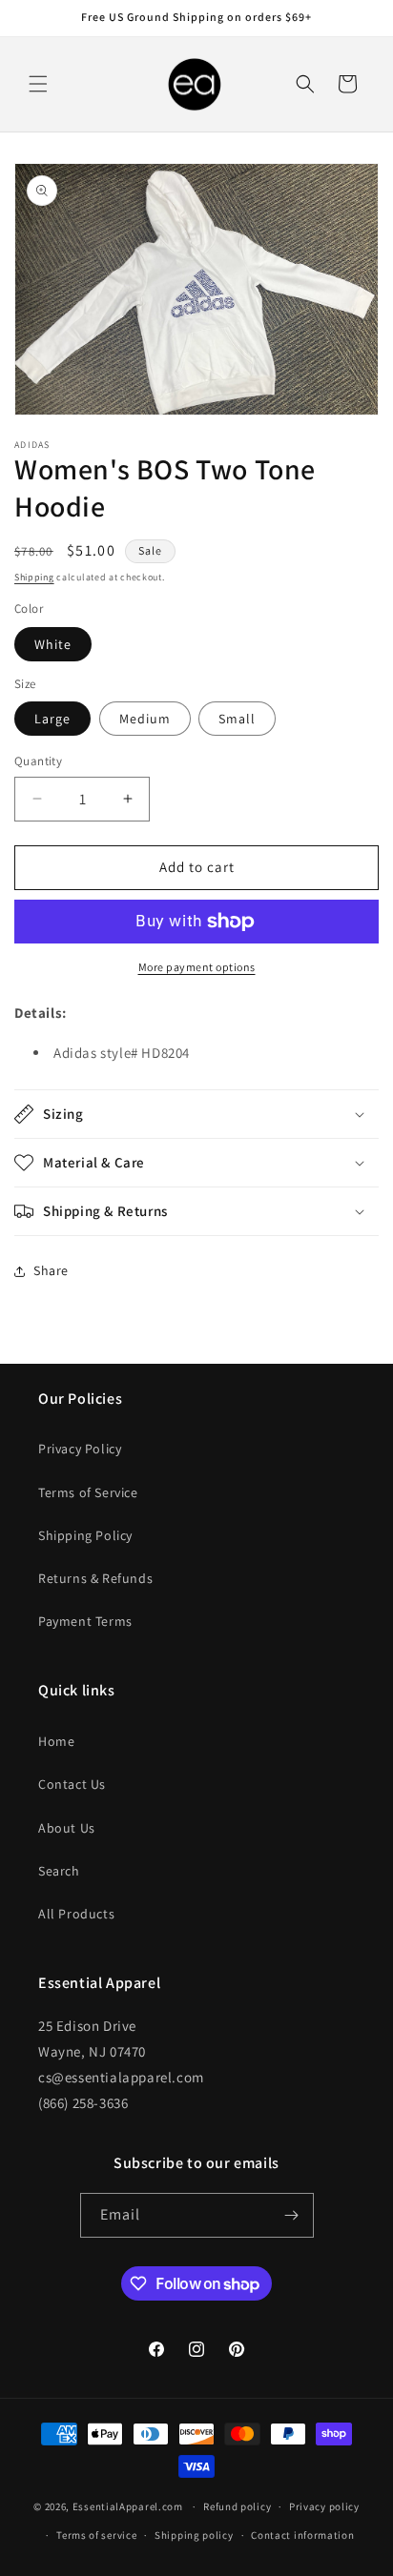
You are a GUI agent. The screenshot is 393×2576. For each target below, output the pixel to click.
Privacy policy (324, 2506)
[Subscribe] (292, 2215)
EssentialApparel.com (128, 2506)
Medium (145, 719)
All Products (76, 1914)
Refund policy (237, 2506)
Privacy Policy (80, 1449)
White (53, 644)
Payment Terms (85, 1621)
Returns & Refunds (95, 1578)
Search (59, 1871)
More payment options (197, 967)
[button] (38, 84)
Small (237, 719)
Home (56, 1741)
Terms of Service (88, 1492)
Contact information (302, 2535)
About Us (67, 1828)
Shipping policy (194, 2535)
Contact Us (72, 1784)
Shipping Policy (85, 1535)
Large (52, 719)
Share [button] (51, 1270)
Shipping (34, 577)
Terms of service (96, 2535)
